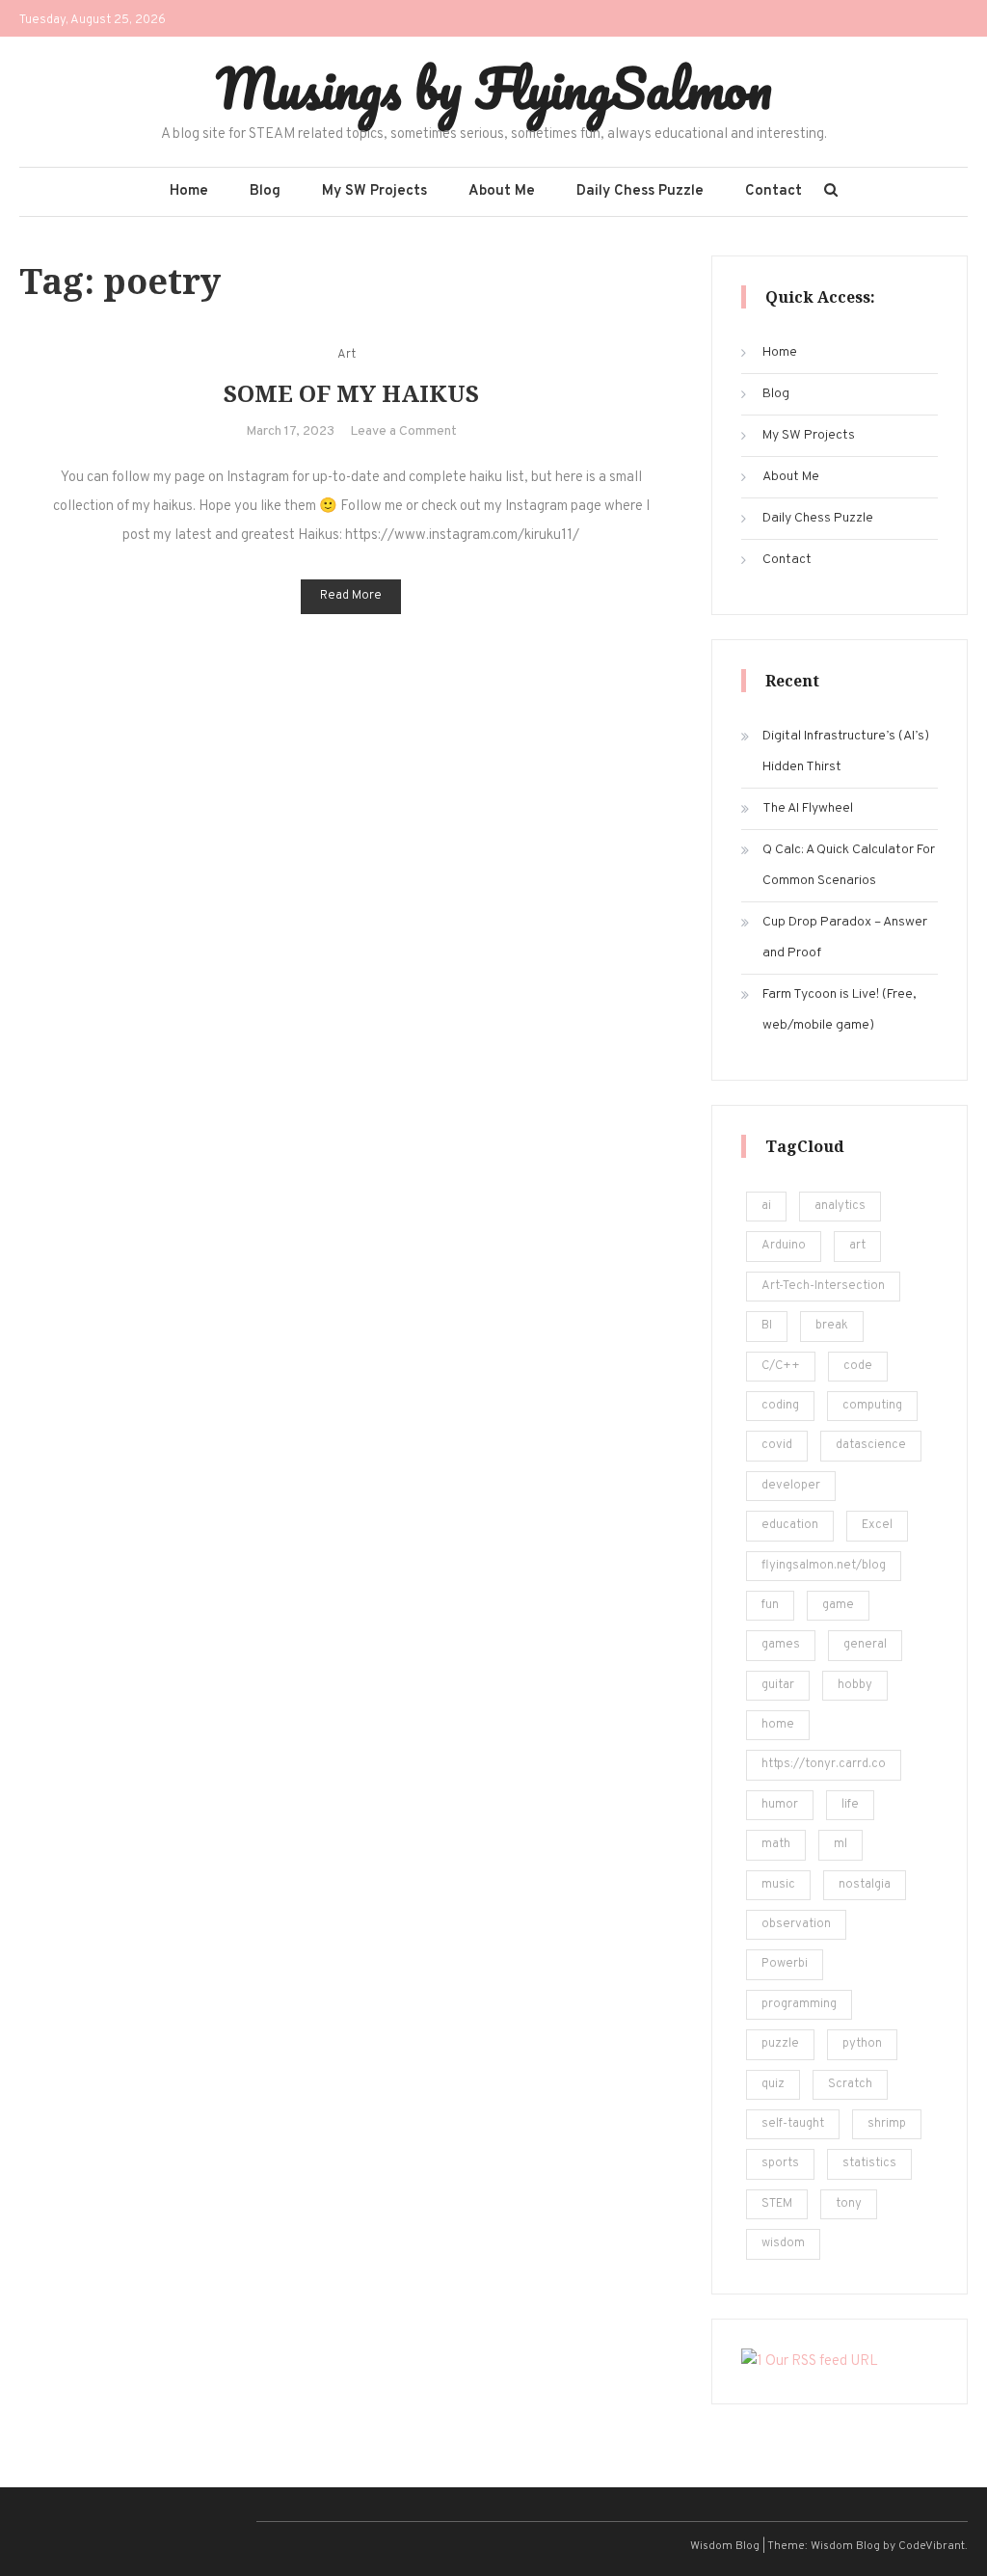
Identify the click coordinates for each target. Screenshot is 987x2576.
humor (780, 1805)
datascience (871, 1445)
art (857, 1246)
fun (770, 1605)
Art (347, 355)
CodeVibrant (932, 2546)
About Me (502, 191)
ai (766, 1206)
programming (799, 2004)
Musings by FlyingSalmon (494, 88)
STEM (777, 2204)
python (862, 2044)
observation (796, 1924)
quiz (773, 2084)
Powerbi (785, 1964)
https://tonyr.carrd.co (824, 1764)
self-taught (793, 2124)
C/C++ (781, 1366)
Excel (877, 1525)
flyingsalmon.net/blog (824, 1566)
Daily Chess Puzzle (640, 191)
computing (872, 1406)
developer (791, 1486)
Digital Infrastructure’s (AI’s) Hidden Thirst (846, 751)
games (781, 1645)
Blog (265, 191)
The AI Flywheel (808, 808)
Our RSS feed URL (820, 2361)
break (832, 1326)
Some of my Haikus (351, 393)
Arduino (784, 1246)
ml (840, 1844)
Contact (774, 191)
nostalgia (865, 1885)
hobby (855, 1685)
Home (189, 191)
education (790, 1525)
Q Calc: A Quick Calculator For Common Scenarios (849, 865)
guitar (778, 1685)
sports (780, 2163)
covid (777, 1445)
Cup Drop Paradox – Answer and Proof (845, 938)
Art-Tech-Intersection (823, 1286)
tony (849, 2204)
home (778, 1725)
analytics (840, 1206)
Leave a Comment (403, 431)
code (858, 1366)
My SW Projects (374, 191)
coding (780, 1406)
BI (767, 1326)
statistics (869, 2163)
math (776, 1844)
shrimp (887, 2124)
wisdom (783, 2243)
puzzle (780, 2044)
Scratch (850, 2084)
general (865, 1645)
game (838, 1605)
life (850, 1805)
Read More (351, 596)
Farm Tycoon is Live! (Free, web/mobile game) (840, 1010)
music (778, 1885)
